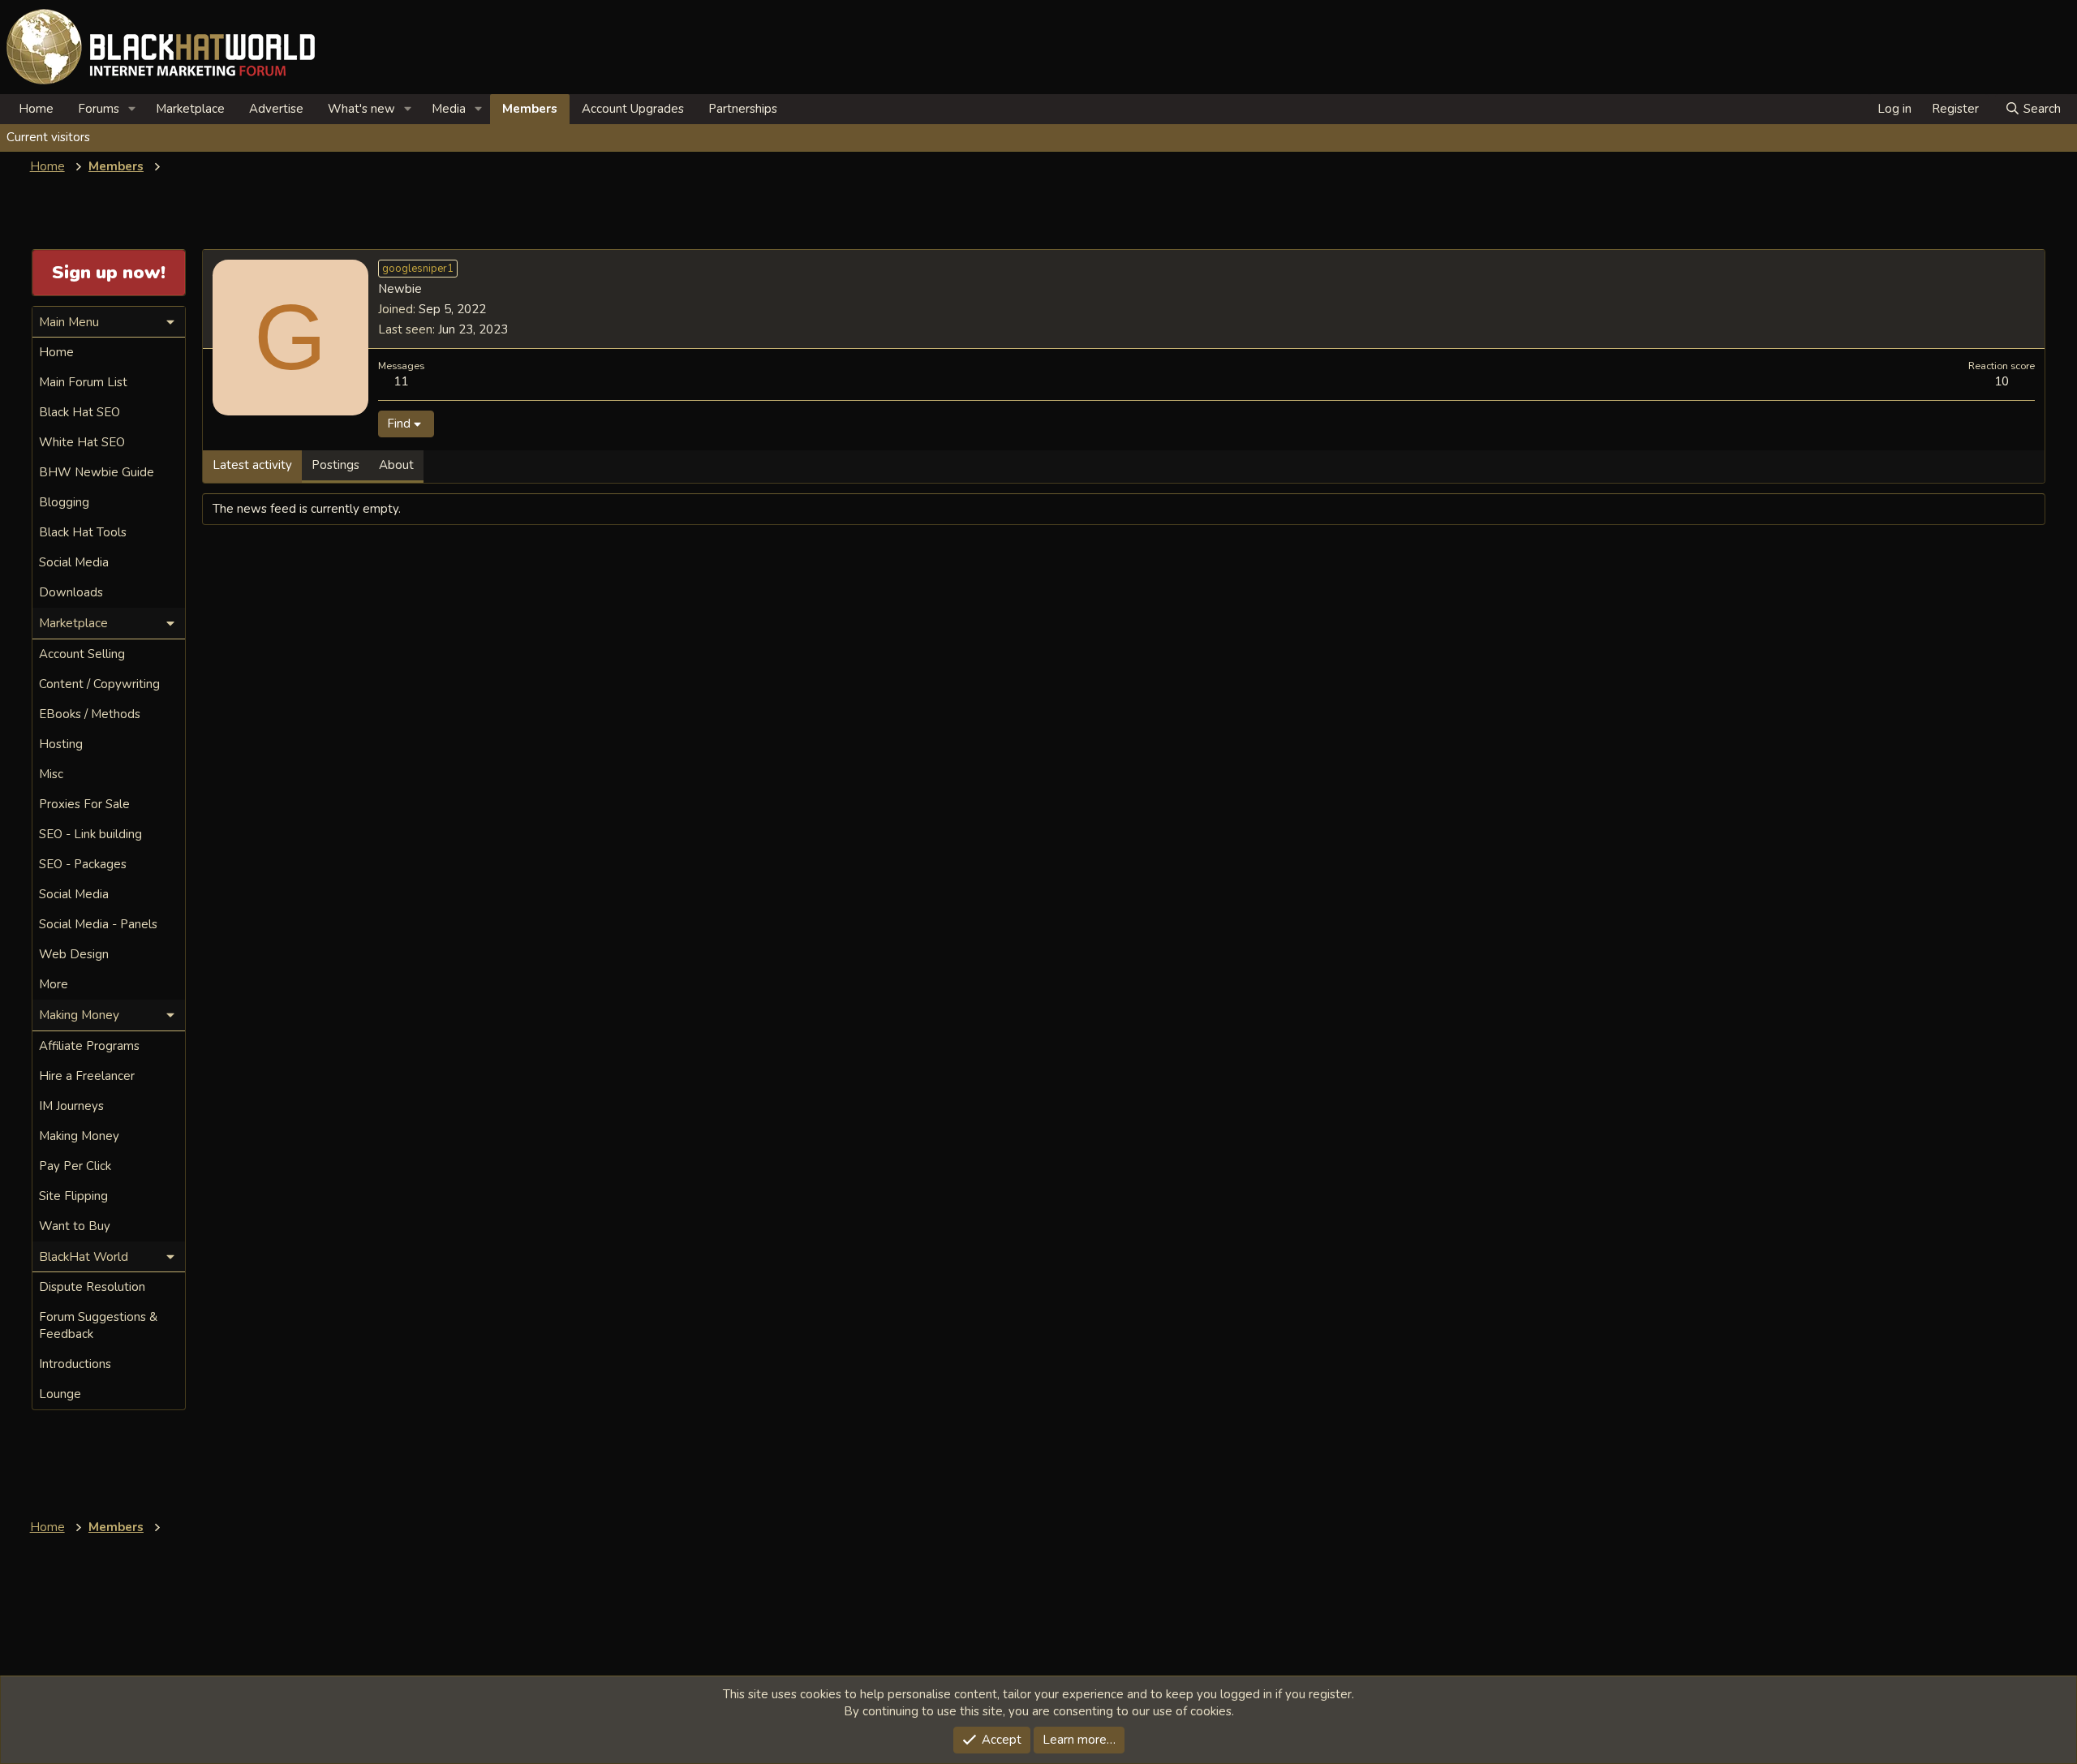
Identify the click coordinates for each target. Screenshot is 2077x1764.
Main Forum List (83, 382)
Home (36, 109)
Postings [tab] (335, 465)
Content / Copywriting (99, 684)
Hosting (61, 744)
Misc (51, 774)
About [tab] (396, 465)
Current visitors (48, 137)
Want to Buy (75, 1226)
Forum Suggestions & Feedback (98, 1325)
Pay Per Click (75, 1166)
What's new (361, 109)
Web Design (74, 954)
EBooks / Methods (90, 714)
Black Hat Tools (83, 532)
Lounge (60, 1394)
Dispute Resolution (92, 1287)
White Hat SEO (82, 442)
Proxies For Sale (84, 804)
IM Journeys (71, 1106)
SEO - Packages (83, 864)
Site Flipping (73, 1196)
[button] (132, 109)
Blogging (64, 502)
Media (449, 109)
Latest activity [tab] (252, 465)
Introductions (75, 1364)
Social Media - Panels (98, 924)
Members (530, 109)
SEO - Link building (90, 834)
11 (401, 381)
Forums (99, 109)
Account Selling (82, 654)
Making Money (79, 1136)
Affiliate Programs (89, 1046)
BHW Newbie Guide (97, 472)
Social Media (74, 562)
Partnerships (743, 109)
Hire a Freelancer (87, 1076)
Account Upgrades (633, 109)
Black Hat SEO (80, 412)
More (54, 984)
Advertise (276, 109)
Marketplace (190, 109)
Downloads (71, 592)
